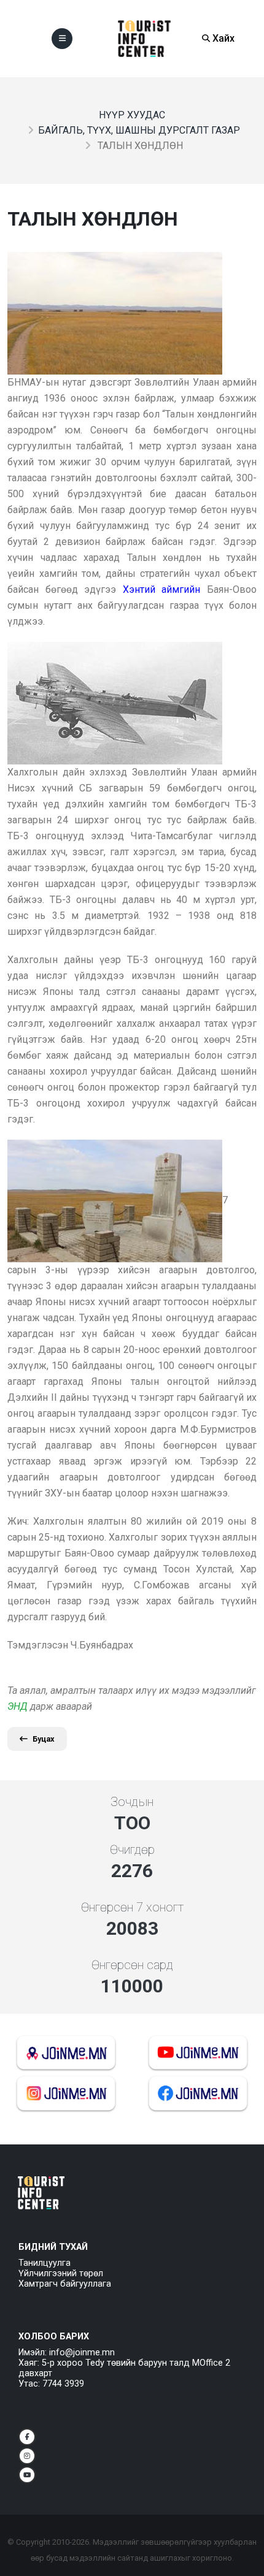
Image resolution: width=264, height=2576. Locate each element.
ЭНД (17, 1706)
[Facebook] (27, 2437)
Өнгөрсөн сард (132, 1965)
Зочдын (132, 1802)
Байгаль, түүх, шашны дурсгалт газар (139, 130)
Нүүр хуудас (132, 115)
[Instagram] (27, 2456)
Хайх (222, 38)
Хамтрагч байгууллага (65, 2284)
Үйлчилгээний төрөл (61, 2273)
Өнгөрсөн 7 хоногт (132, 1907)
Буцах (44, 1739)
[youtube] (27, 2475)
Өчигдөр (132, 1850)
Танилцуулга (45, 2263)
